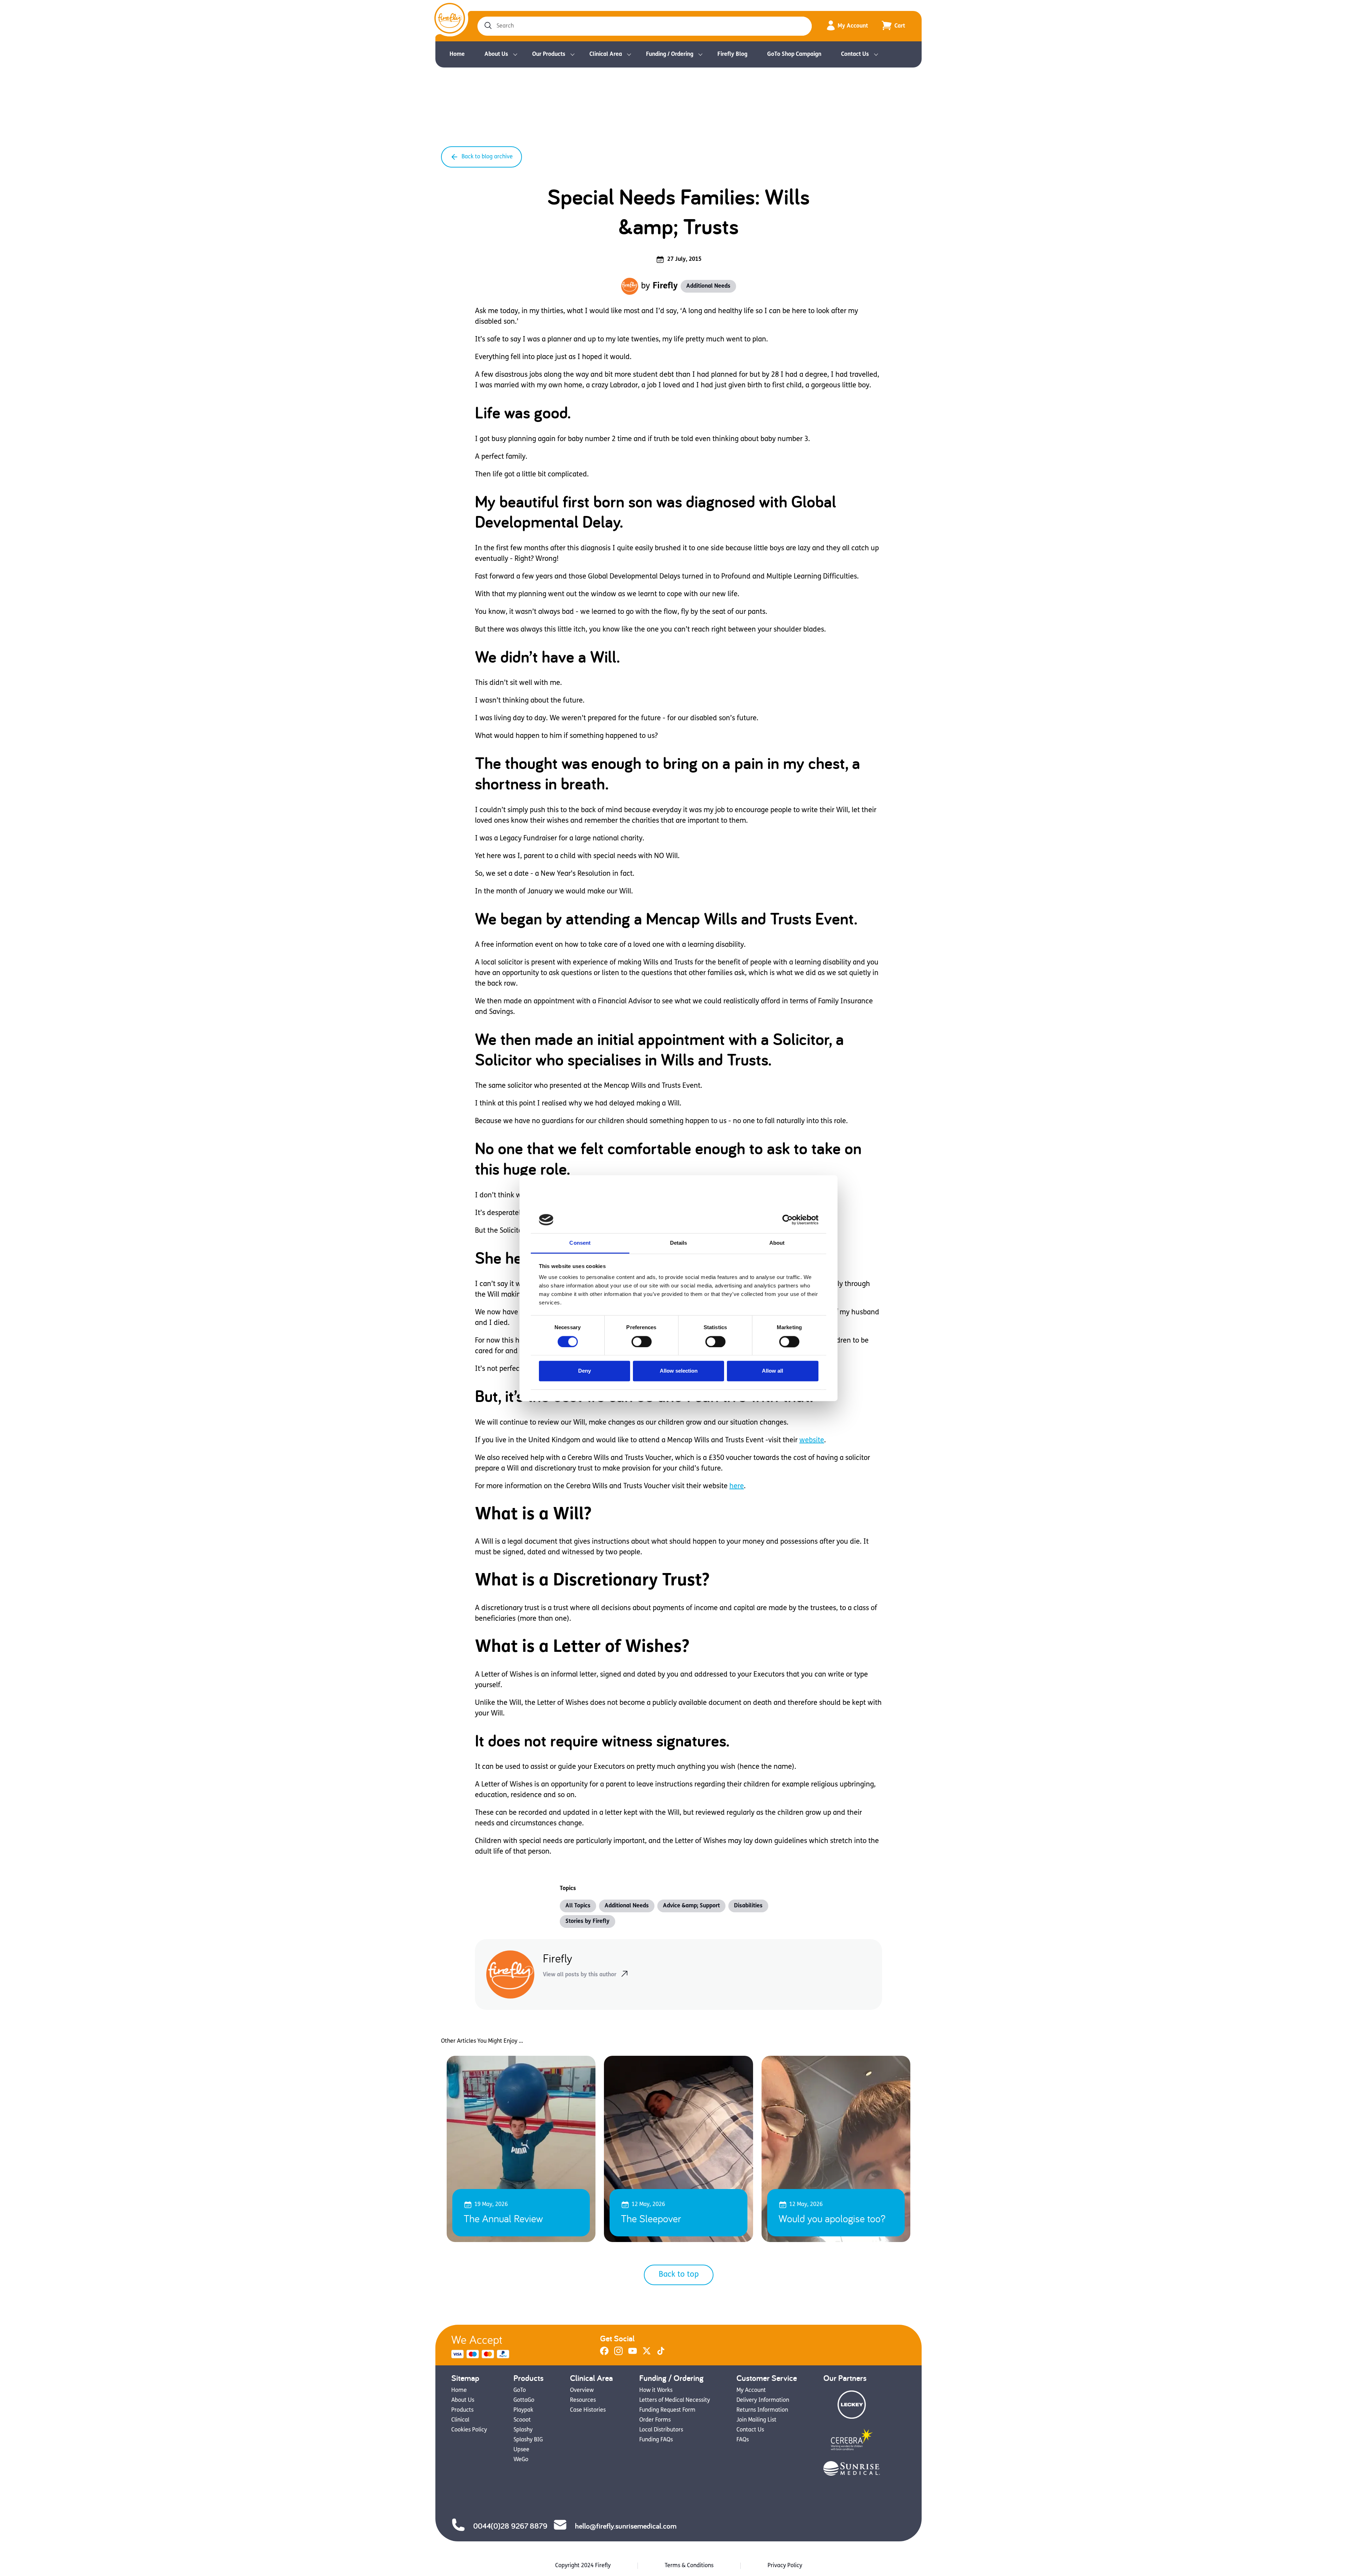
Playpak (523, 2410)
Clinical (460, 2420)
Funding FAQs (656, 2440)
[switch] (642, 1342)
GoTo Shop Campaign (794, 54)
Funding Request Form (667, 2410)
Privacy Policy (785, 2566)
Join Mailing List (756, 2420)
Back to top (679, 2275)
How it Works (656, 2390)
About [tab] (777, 1243)
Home (457, 54)
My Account (853, 26)
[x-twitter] (647, 2354)
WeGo (521, 2460)
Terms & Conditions (689, 2566)
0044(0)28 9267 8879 (510, 2526)
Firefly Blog (732, 54)
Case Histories (588, 2410)
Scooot (522, 2420)
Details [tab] (679, 1243)
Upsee (521, 2450)
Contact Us (855, 54)
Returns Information (762, 2410)
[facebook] (604, 2354)
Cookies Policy (469, 2430)
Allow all (773, 1371)
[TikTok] (661, 2354)
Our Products (549, 54)
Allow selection (679, 1371)
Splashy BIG (528, 2440)
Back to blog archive (487, 157)
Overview (582, 2390)
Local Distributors (661, 2430)
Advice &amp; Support (691, 1906)
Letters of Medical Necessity (675, 2400)
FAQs (743, 2440)
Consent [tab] (580, 1243)
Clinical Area (606, 54)
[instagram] (618, 2354)
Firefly (665, 286)
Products (462, 2410)
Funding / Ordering (670, 54)
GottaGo (524, 2400)
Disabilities (748, 1906)
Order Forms (655, 2420)
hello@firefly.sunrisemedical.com (626, 2526)
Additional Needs (708, 286)
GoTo (520, 2390)
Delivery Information (763, 2400)
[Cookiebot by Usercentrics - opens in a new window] (788, 1220)
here (737, 1486)
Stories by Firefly (588, 1921)
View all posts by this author (580, 1975)
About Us (496, 54)
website (812, 1440)
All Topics (578, 1906)
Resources (583, 2400)
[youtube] (633, 2354)
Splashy (523, 2430)
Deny (584, 1371)
